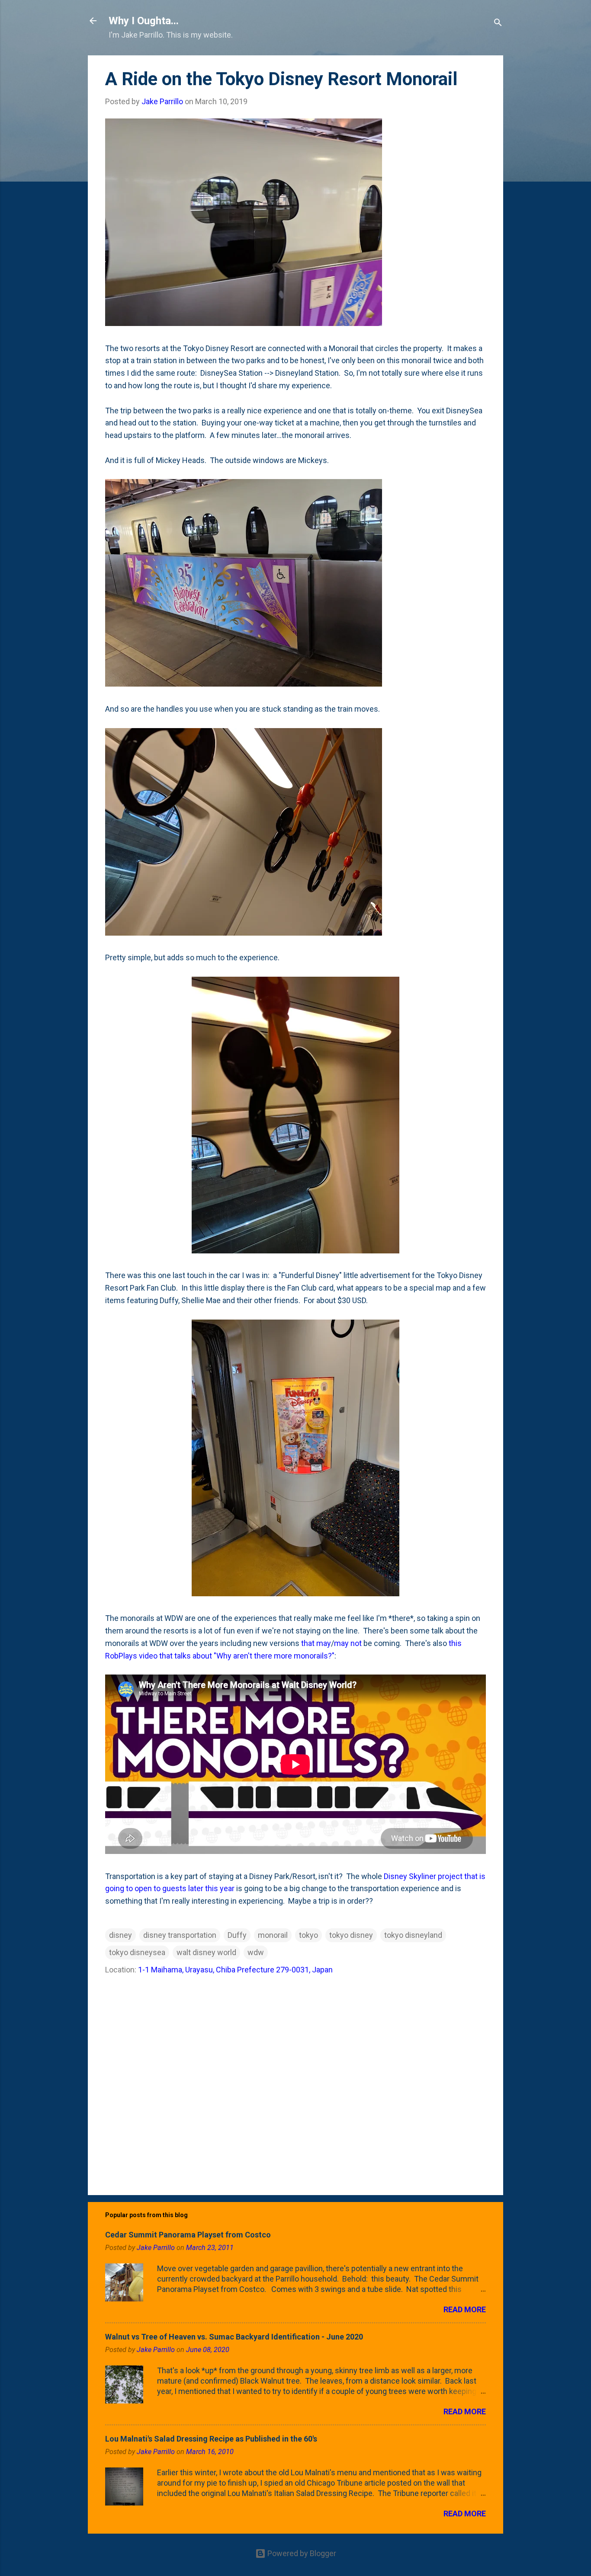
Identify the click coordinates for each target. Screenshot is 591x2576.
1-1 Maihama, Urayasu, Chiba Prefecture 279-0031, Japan (235, 1970)
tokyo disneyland (413, 1935)
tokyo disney (351, 1935)
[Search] (498, 24)
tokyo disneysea (137, 1952)
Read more (465, 2309)
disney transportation (180, 1935)
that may (316, 1643)
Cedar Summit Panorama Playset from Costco (188, 2235)
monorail (273, 1935)
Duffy (237, 1935)
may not (348, 1643)
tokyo (308, 1935)
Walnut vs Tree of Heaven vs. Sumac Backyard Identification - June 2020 (234, 2337)
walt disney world (206, 1952)
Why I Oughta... (144, 21)
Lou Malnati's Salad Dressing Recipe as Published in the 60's (211, 2439)
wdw (256, 1952)
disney (120, 1935)
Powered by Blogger (301, 2553)
